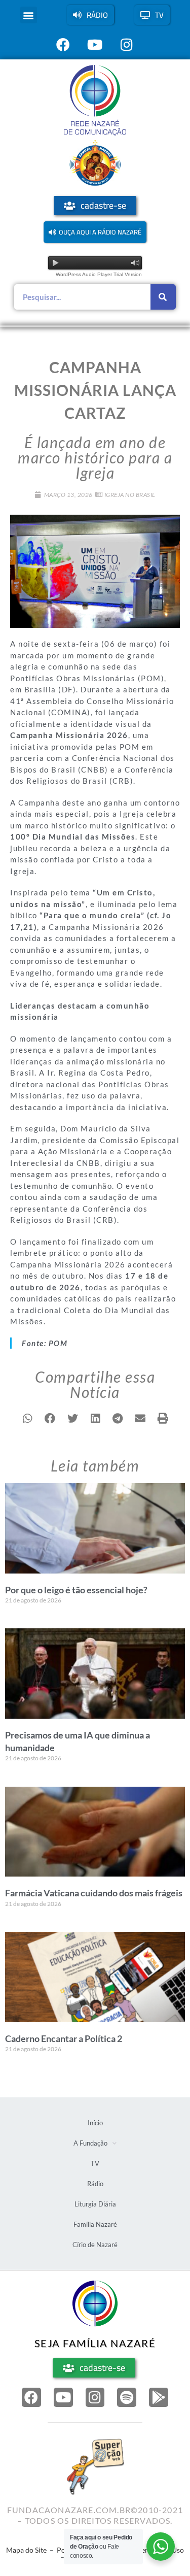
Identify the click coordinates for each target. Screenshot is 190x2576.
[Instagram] (95, 2397)
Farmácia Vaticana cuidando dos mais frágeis (94, 1893)
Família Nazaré (95, 2224)
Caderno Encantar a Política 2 (64, 2038)
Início (95, 2123)
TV (95, 2163)
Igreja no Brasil (130, 495)
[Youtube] (63, 2397)
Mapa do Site (26, 2550)
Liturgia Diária (95, 2204)
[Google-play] (159, 2397)
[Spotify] (127, 2397)
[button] (29, 15)
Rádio (95, 2184)
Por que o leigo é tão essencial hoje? (76, 1590)
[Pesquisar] (163, 297)
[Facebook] (31, 2397)
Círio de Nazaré (95, 2245)
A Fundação (90, 2143)
